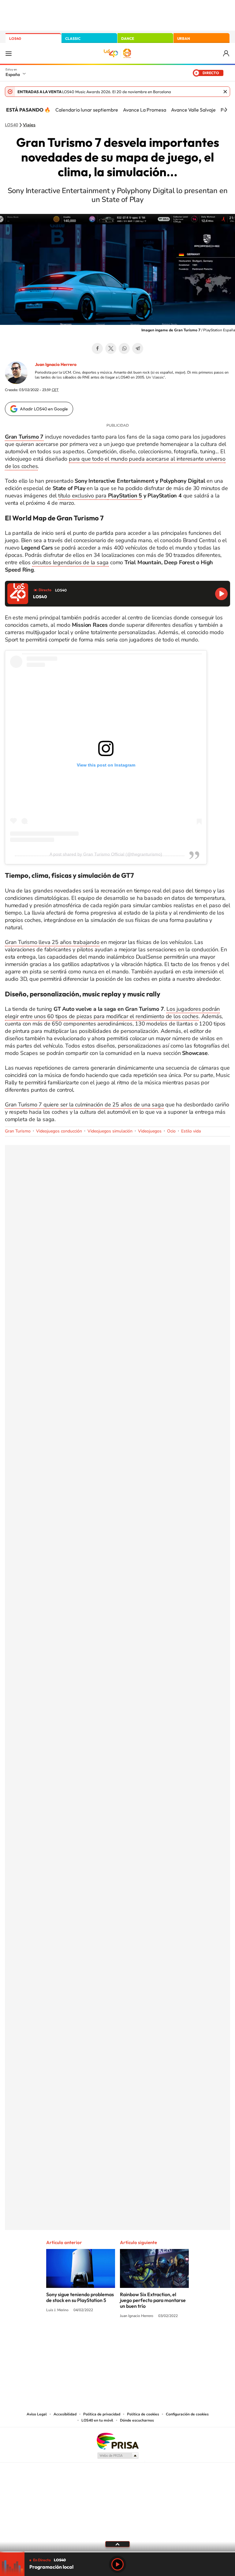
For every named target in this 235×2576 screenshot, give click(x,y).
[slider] (117, 2552)
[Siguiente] (226, 110)
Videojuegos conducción (59, 1131)
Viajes (29, 125)
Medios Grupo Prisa (118, 2456)
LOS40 (15, 38)
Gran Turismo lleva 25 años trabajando (52, 942)
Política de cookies (143, 2414)
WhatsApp (124, 348)
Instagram (81, 2339)
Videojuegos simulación (110, 1131)
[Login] (227, 53)
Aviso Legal (37, 2414)
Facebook (97, 348)
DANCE (128, 38)
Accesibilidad (65, 2414)
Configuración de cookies (187, 2414)
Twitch (142, 2339)
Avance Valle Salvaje (193, 110)
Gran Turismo (18, 1131)
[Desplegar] (117, 2544)
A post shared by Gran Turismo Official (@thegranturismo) (106, 854)
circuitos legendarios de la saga (71, 562)
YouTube (105, 2339)
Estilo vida (191, 1131)
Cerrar (225, 92)
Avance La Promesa (145, 110)
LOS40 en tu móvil (97, 2420)
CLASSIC (73, 38)
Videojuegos (150, 1131)
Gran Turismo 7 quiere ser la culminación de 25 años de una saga (84, 1105)
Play (117, 2564)
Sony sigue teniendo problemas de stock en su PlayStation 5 (80, 2297)
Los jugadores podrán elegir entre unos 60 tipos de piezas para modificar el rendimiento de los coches (112, 1013)
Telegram (138, 348)
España (13, 74)
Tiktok (93, 2339)
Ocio (171, 1131)
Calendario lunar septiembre (87, 110)
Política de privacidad (102, 2414)
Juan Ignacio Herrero (56, 364)
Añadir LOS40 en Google (44, 409)
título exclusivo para (83, 496)
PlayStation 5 (125, 496)
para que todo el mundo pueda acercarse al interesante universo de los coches (115, 462)
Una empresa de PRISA (117, 2441)
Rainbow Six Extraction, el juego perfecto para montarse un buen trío (153, 2300)
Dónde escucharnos (137, 2420)
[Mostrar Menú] (9, 53)
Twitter (111, 348)
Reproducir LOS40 (221, 594)
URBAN (184, 38)
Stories (154, 2339)
